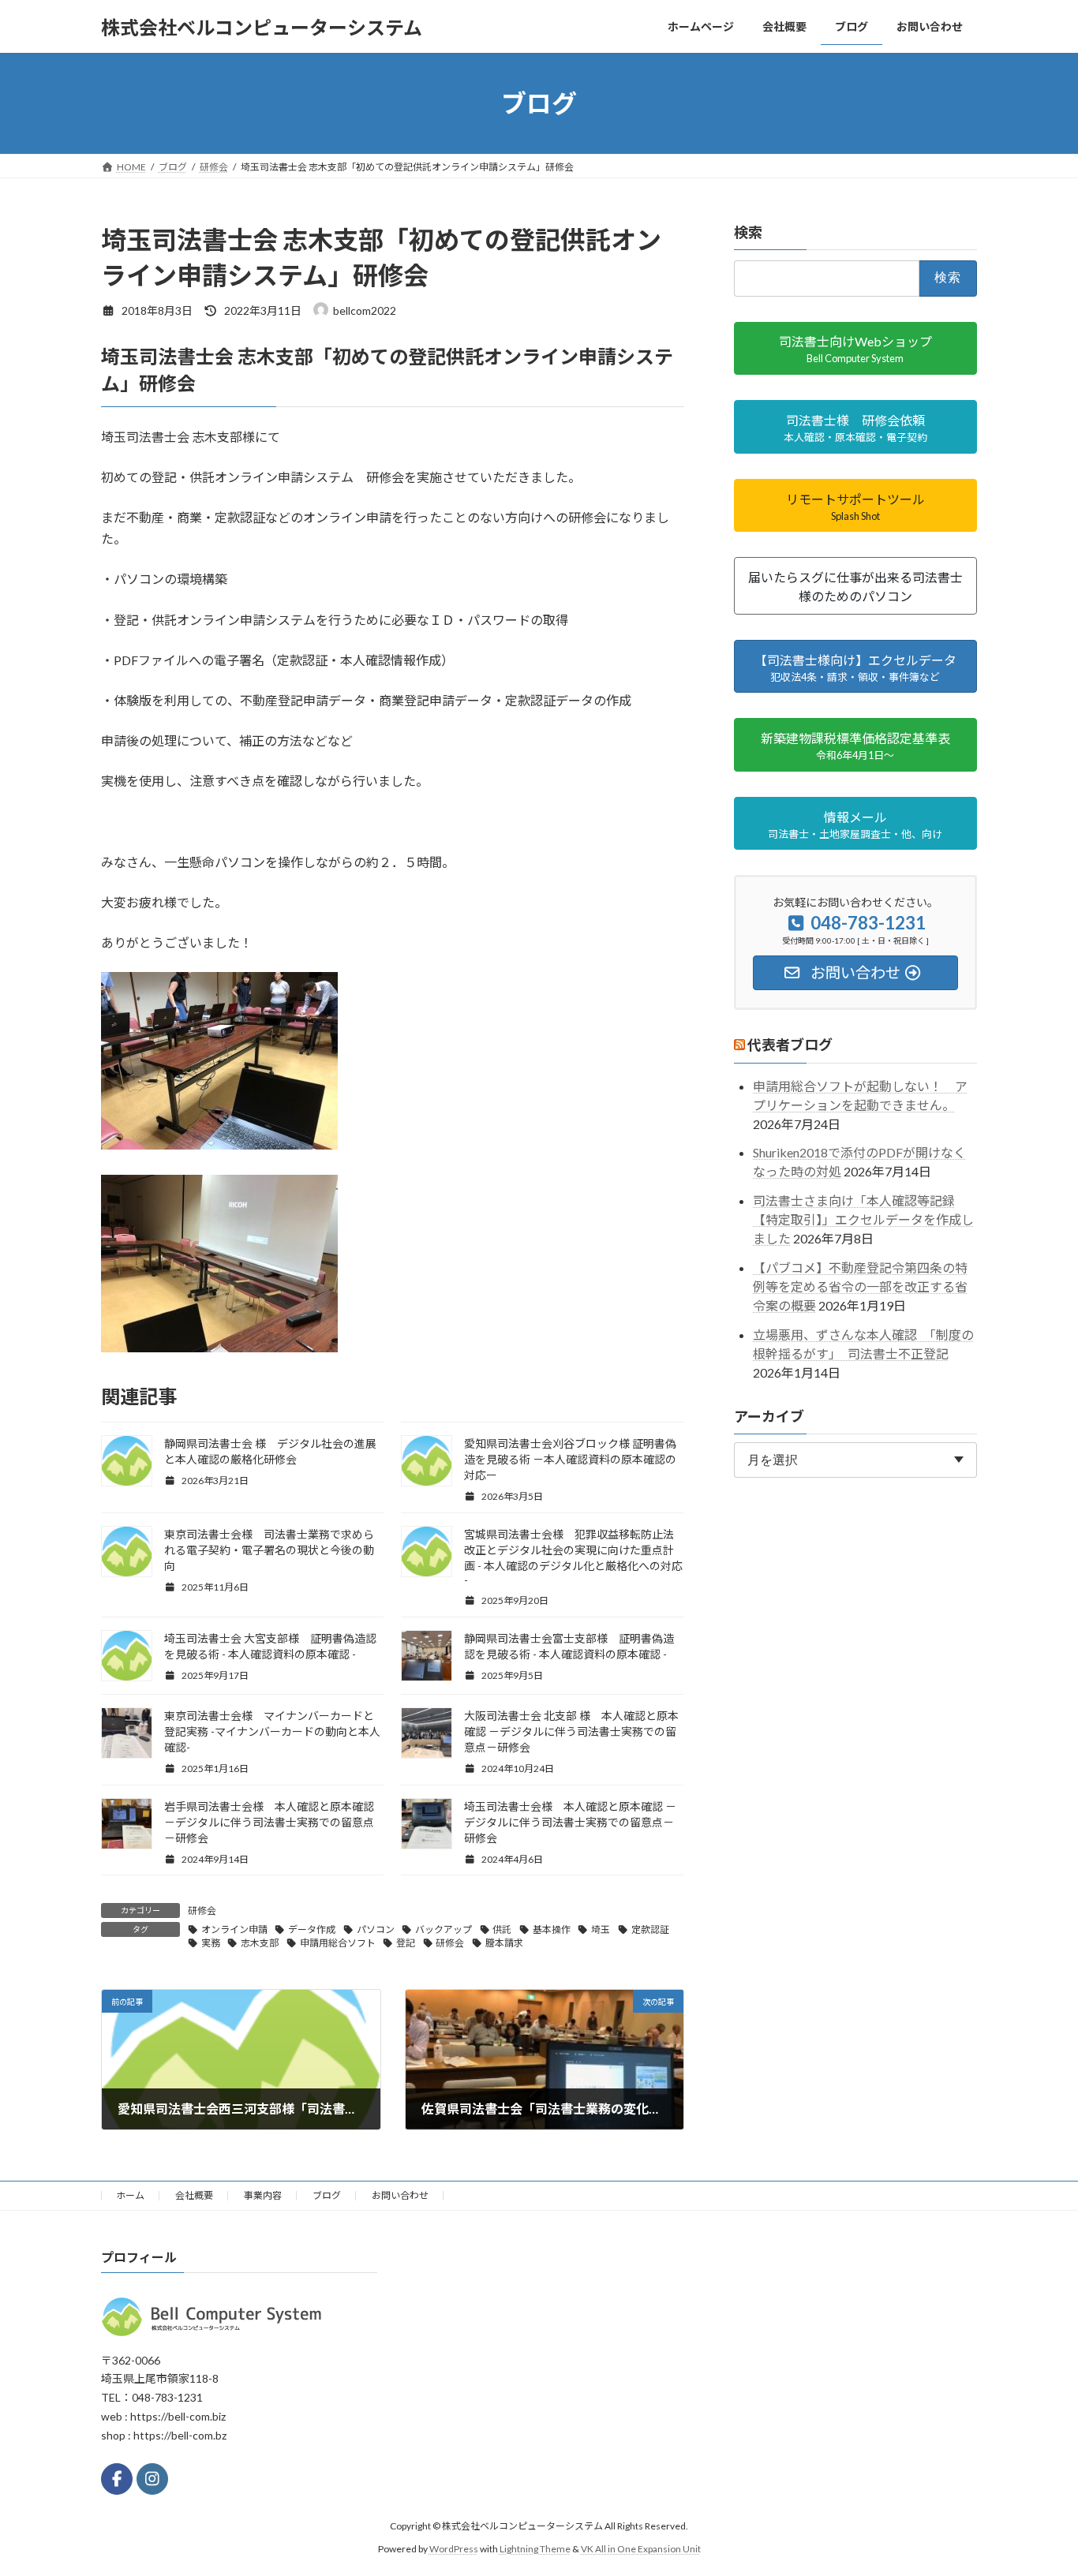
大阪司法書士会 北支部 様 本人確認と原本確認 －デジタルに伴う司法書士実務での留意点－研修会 (571, 1731)
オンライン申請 (234, 1929)
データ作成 (312, 1929)
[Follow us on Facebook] (117, 2479)
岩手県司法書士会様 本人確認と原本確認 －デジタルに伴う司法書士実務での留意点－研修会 (269, 1822)
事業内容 (263, 2195)
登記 (406, 1943)
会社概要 (194, 2195)
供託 (502, 1929)
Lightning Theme (535, 2549)
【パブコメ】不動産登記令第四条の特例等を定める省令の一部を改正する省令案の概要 (860, 1286)
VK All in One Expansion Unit (641, 2549)
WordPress (454, 2549)
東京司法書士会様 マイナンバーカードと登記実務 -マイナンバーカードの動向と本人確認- (272, 1731)
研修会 (202, 1911)
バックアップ (444, 1929)
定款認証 (650, 1929)
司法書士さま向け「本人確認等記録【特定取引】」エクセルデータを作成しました (863, 1219)
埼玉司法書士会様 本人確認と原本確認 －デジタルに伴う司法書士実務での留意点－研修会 (570, 1822)
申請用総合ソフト (338, 1943)
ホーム (130, 2195)
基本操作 (552, 1929)
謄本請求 (504, 1943)
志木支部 (260, 1943)
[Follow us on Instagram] (152, 2479)
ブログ (327, 2195)
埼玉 (601, 1929)
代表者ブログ (790, 1045)
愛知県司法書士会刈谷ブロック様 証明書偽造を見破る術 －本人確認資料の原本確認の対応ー (570, 1459)
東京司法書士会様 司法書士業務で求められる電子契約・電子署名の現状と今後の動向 (269, 1550)
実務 (211, 1943)
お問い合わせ (400, 2195)
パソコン (376, 1929)
